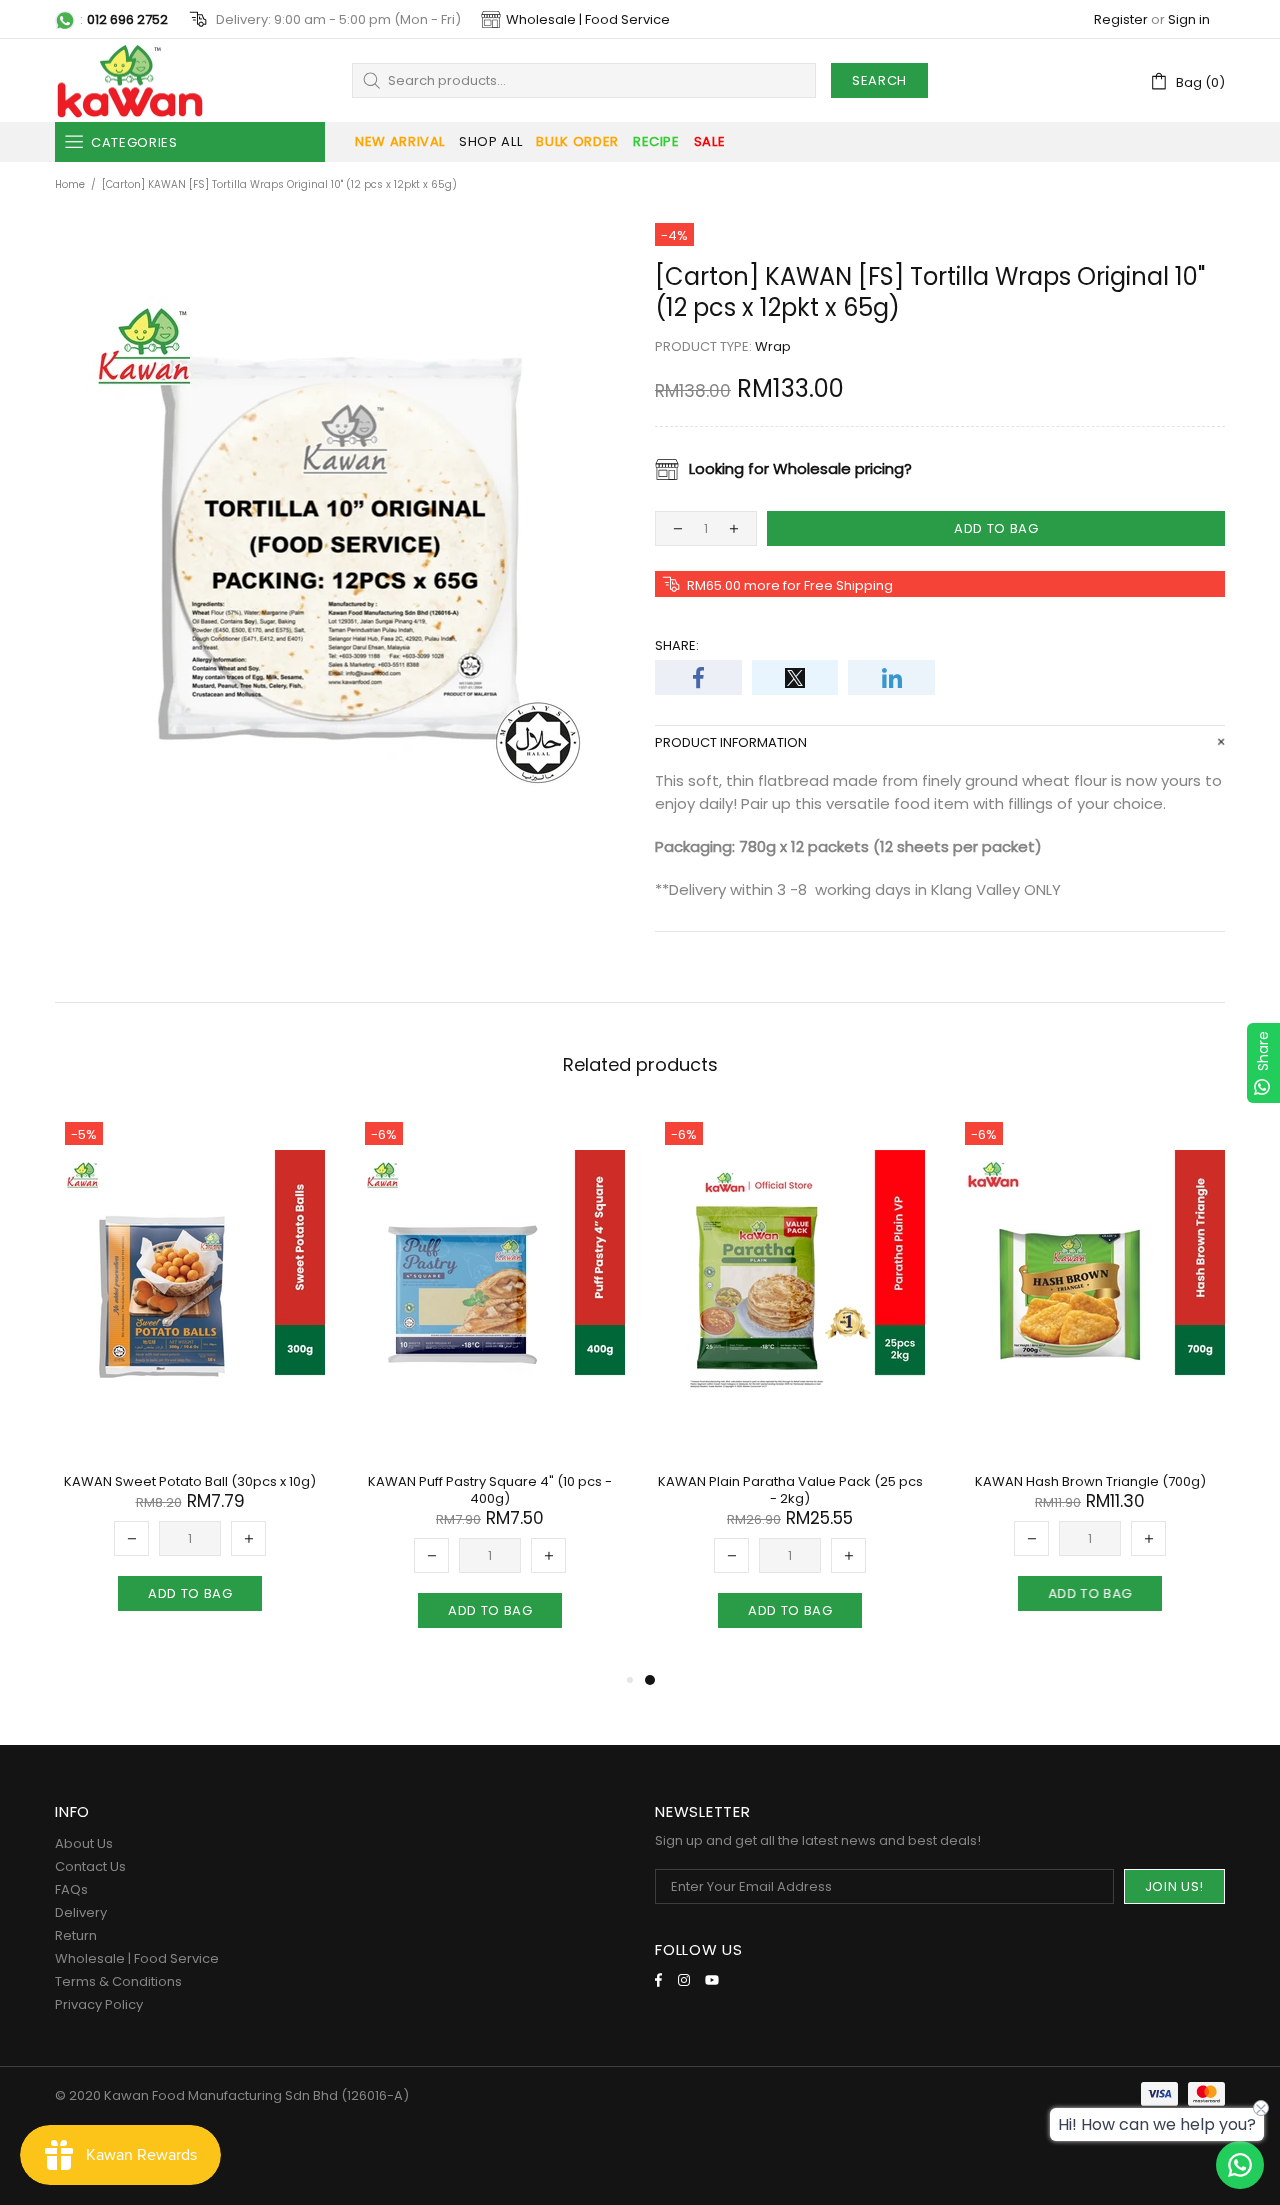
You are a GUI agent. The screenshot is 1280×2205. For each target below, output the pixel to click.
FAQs (71, 1889)
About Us (84, 1843)
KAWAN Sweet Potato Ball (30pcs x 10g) (190, 1481)
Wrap (773, 346)
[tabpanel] (790, 1390)
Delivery (81, 1912)
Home (70, 184)
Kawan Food (130, 80)
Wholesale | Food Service (588, 19)
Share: (677, 645)
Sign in (1189, 19)
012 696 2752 (127, 19)
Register (1121, 19)
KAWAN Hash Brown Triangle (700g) (1090, 1481)
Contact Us (90, 1866)
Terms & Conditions (118, 1981)
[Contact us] (1240, 2165)
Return (76, 1935)
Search (879, 80)
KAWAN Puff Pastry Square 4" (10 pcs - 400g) (490, 1490)
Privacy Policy (99, 2004)
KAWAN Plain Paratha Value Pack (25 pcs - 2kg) (790, 1490)
